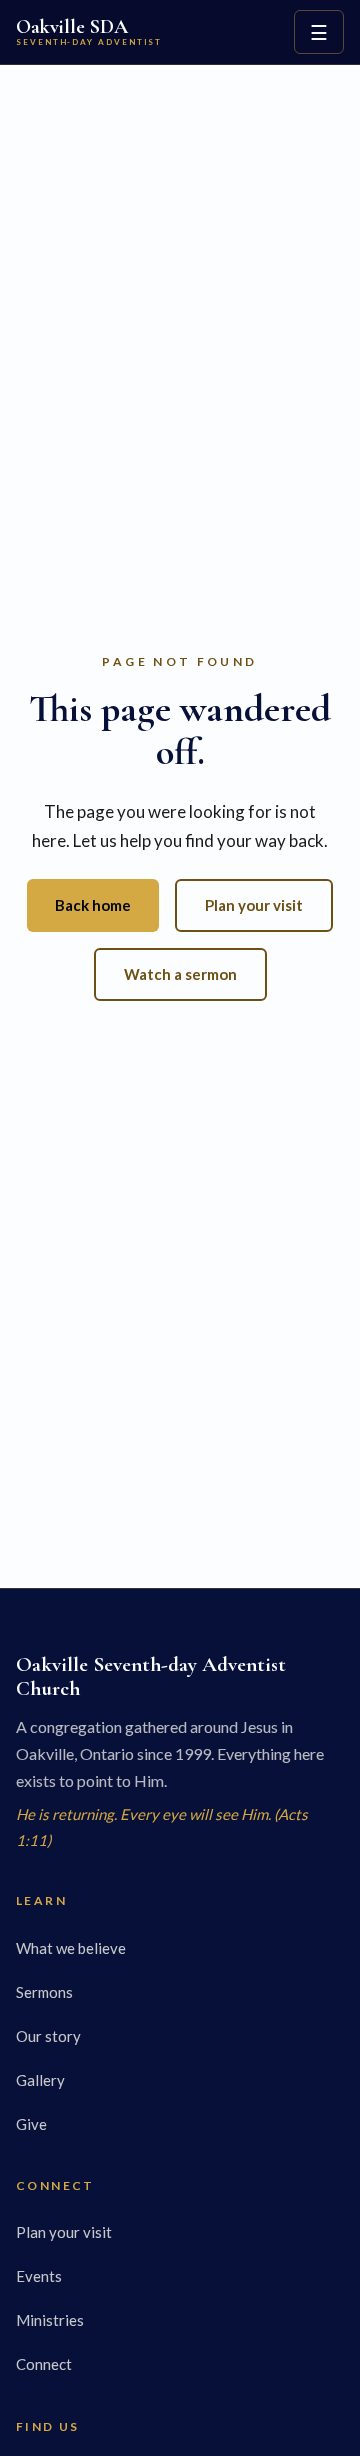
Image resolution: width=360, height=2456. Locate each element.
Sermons (44, 1992)
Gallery (40, 2080)
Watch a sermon (180, 974)
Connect (44, 2364)
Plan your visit (254, 905)
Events (39, 2276)
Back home (93, 905)
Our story (48, 2036)
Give (31, 2124)
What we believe (71, 1948)
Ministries (50, 2320)
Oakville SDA (89, 31)
